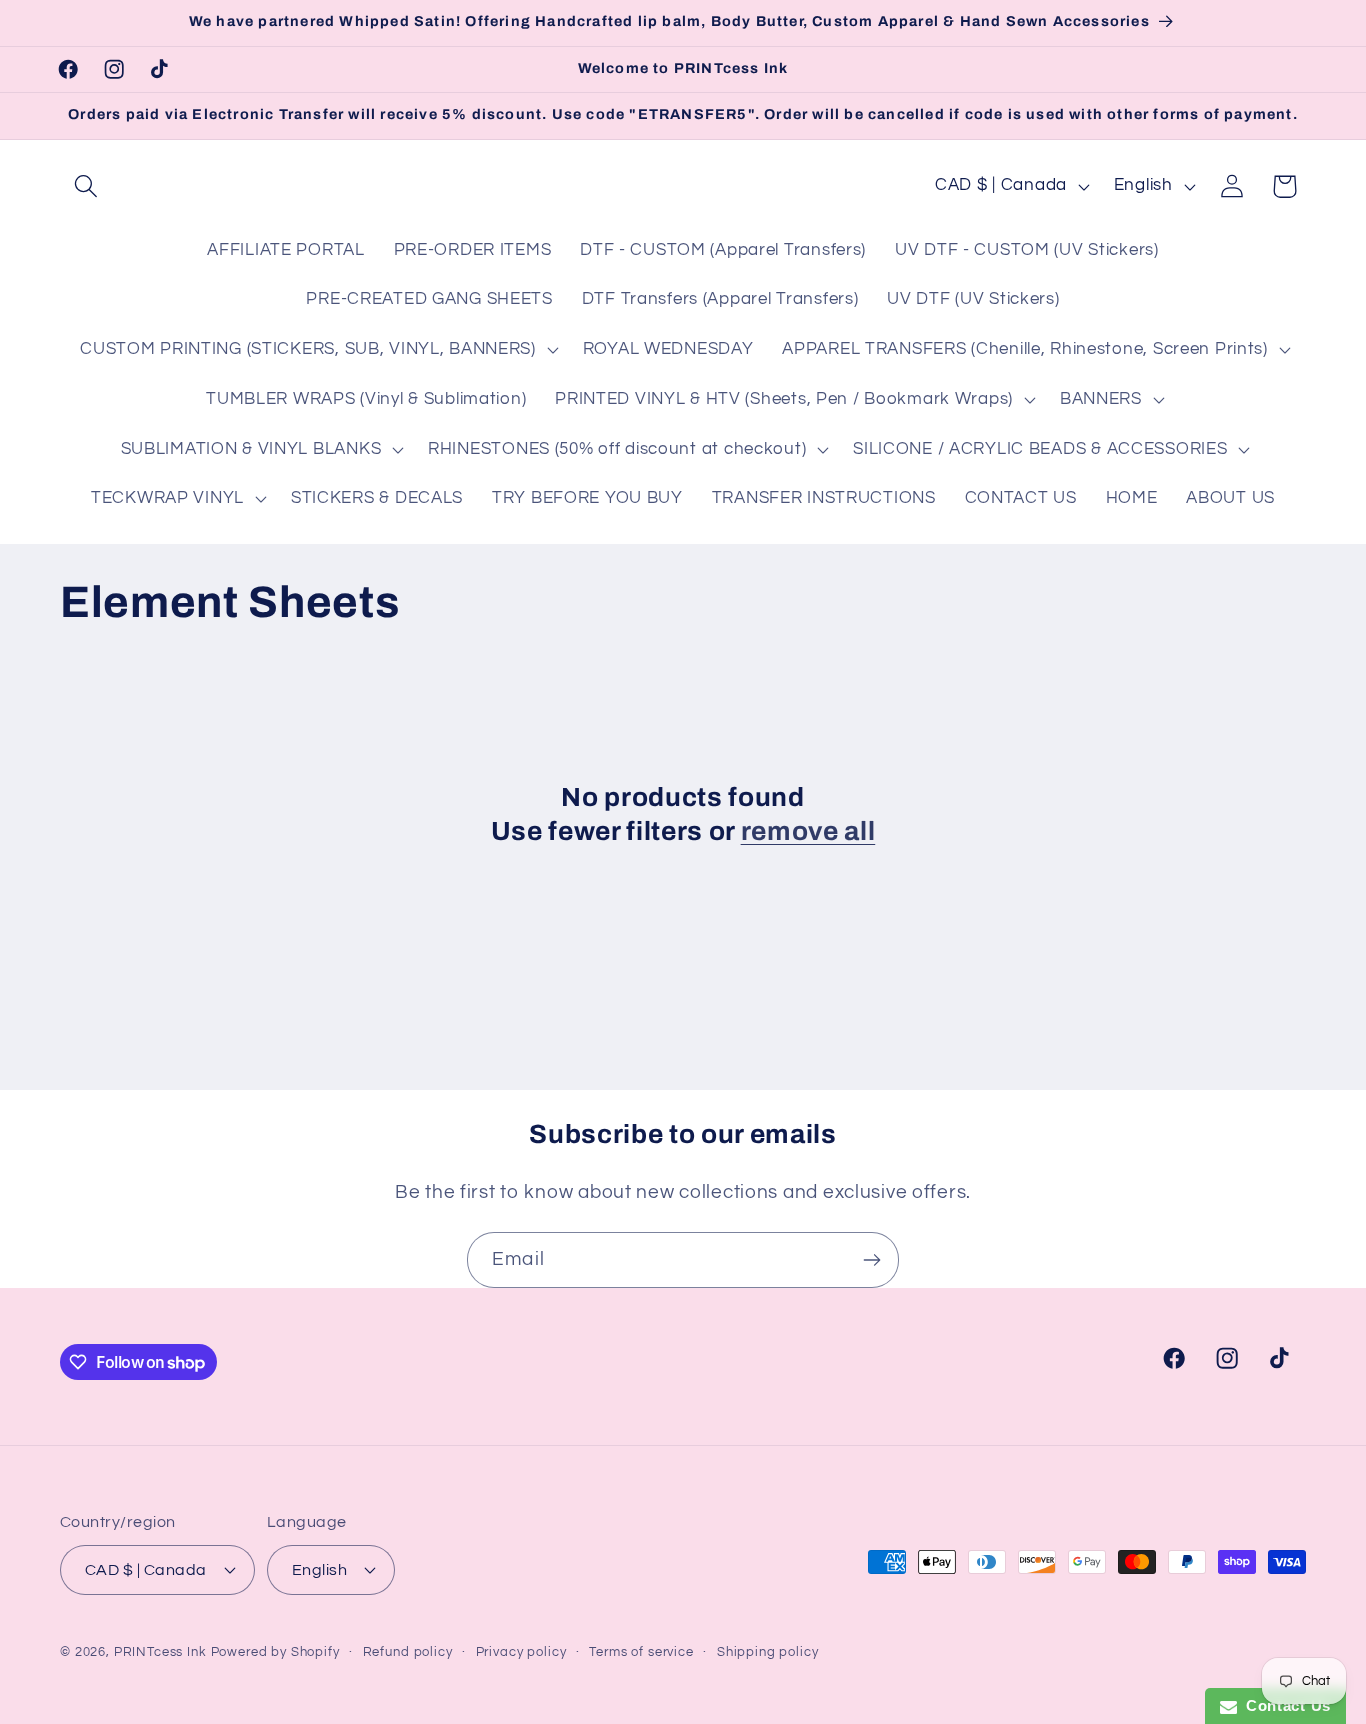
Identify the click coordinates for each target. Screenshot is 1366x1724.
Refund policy (408, 1652)
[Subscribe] (871, 1260)
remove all (808, 831)
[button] (86, 186)
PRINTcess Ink (160, 1652)
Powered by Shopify (275, 1652)
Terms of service (641, 1652)
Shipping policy (768, 1652)
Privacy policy (521, 1652)
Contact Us (1284, 1705)
